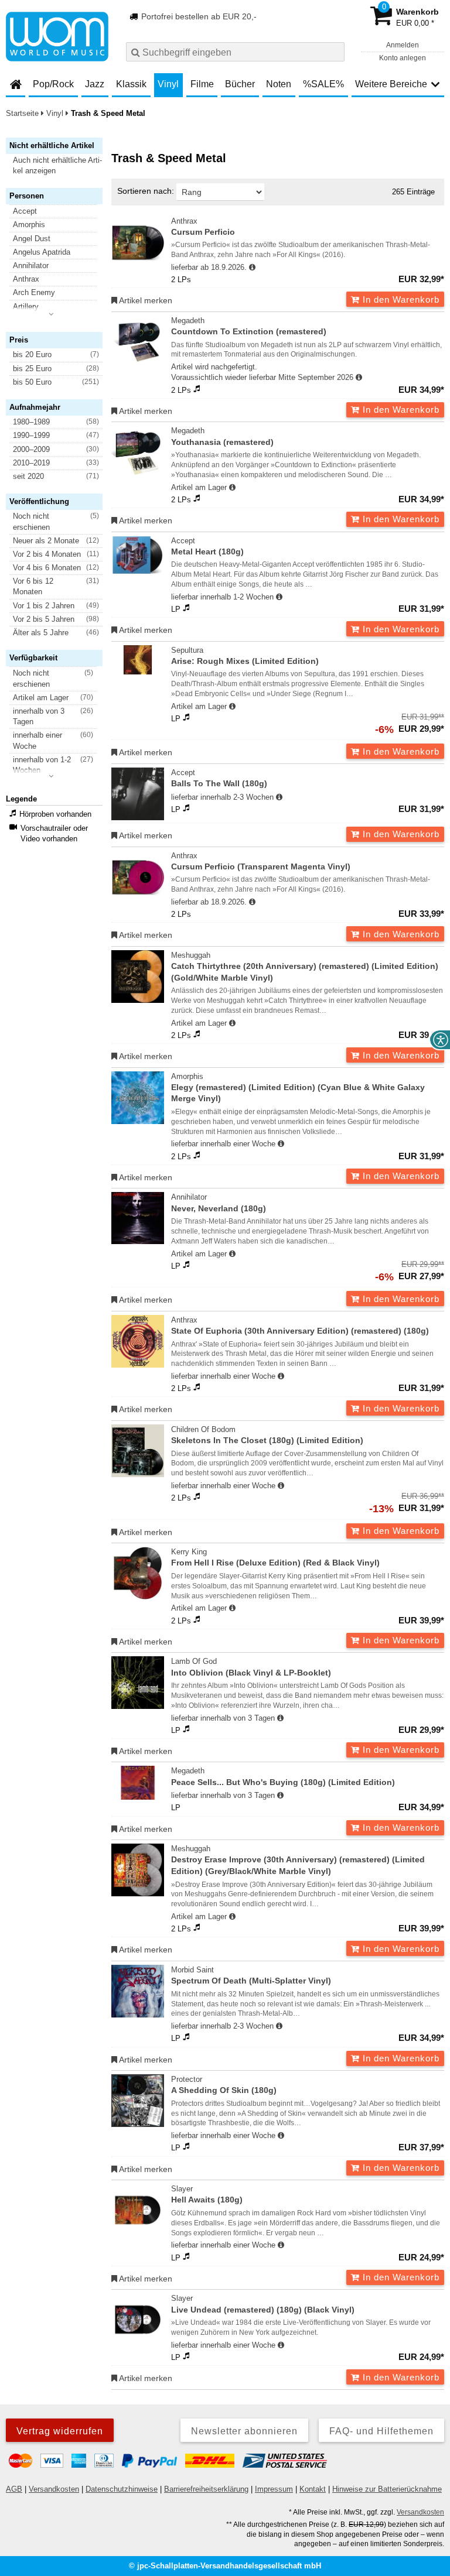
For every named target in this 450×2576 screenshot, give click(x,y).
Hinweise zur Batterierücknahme (387, 2489)
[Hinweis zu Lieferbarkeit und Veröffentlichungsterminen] (252, 268)
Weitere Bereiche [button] (391, 84)
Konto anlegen (403, 58)
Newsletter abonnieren (244, 2431)
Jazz (95, 84)
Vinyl (168, 84)
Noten (279, 84)
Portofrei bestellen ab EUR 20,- (198, 16)
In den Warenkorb (400, 299)
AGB (14, 2489)
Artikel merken (145, 300)
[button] (59, 166)
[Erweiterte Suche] (334, 52)
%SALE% (323, 84)
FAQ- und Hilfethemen (381, 2431)
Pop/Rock (53, 84)
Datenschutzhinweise (122, 2489)
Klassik (131, 84)
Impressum (274, 2489)
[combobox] (235, 52)
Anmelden (403, 45)
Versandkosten (54, 2489)
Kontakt (313, 2489)
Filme (202, 84)
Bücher (240, 84)
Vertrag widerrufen (60, 2431)
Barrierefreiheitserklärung (206, 2489)
